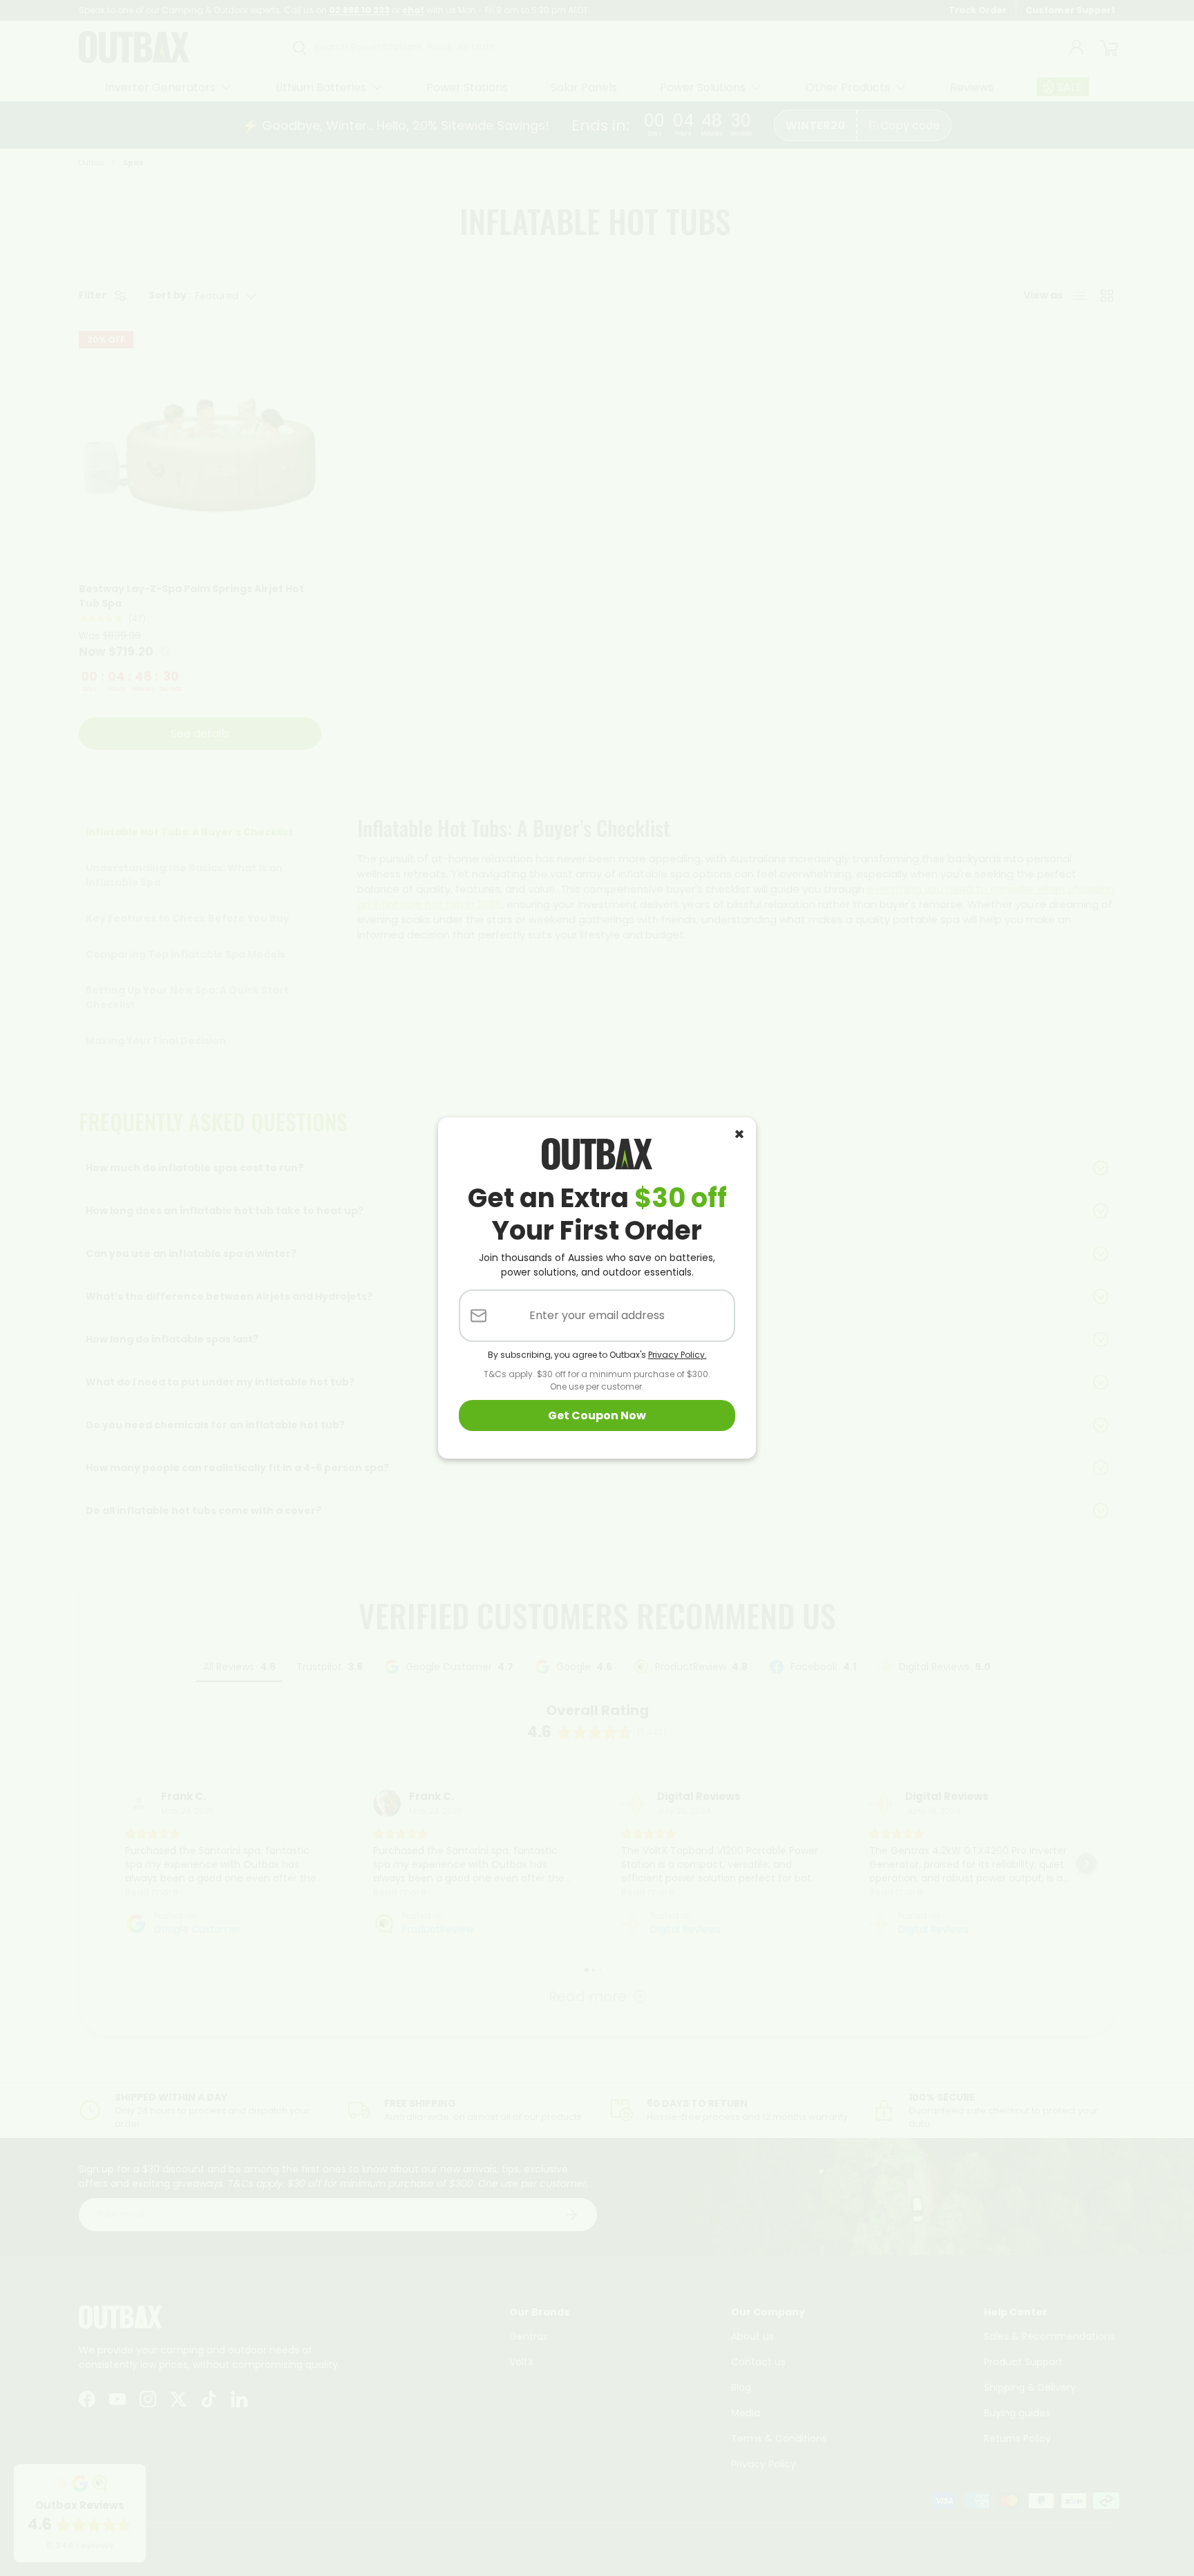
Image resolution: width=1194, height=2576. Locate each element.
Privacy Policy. (677, 1355)
